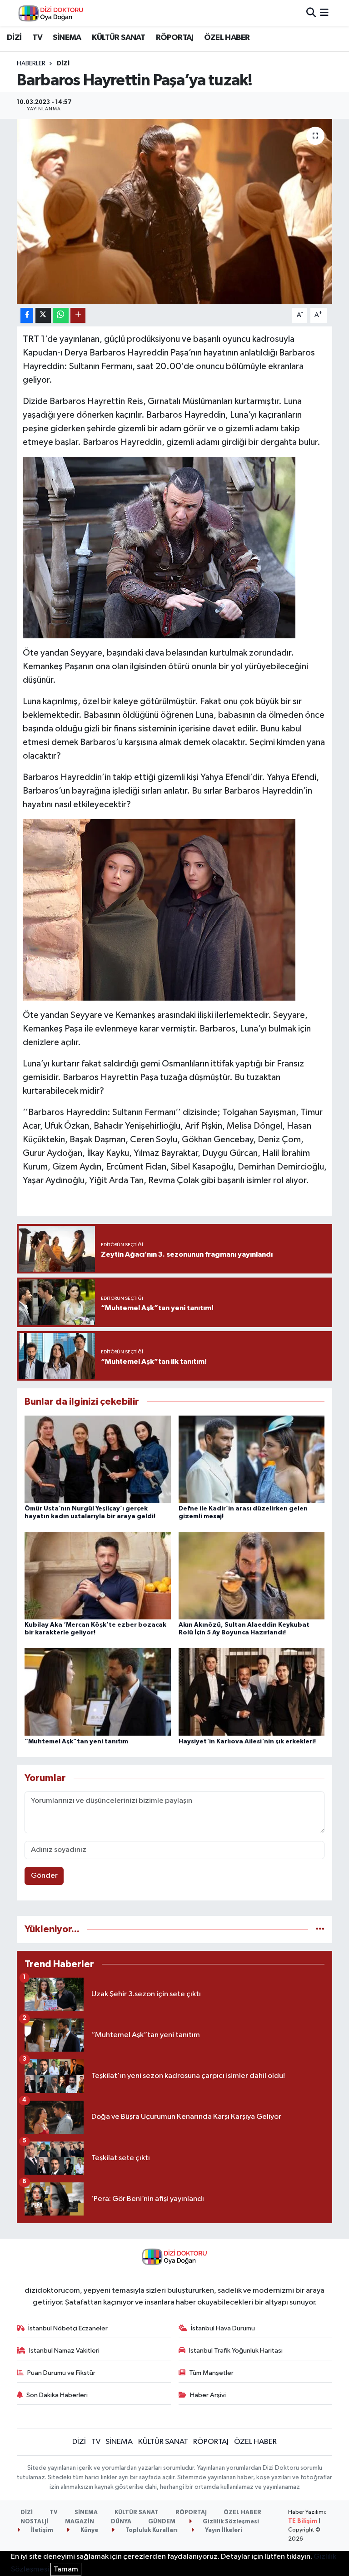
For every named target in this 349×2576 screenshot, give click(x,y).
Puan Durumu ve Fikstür (61, 2373)
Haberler (31, 64)
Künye (89, 2530)
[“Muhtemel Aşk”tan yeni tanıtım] (98, 1692)
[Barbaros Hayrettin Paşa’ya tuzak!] (175, 211)
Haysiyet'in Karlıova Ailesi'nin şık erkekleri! (247, 1742)
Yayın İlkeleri (223, 2530)
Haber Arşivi (208, 2395)
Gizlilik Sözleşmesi (230, 2522)
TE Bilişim (303, 2521)
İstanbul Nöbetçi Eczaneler (68, 2328)
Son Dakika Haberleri (57, 2395)
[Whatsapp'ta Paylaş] (61, 315)
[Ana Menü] (324, 13)
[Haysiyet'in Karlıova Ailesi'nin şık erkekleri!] (252, 1692)
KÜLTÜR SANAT (118, 38)
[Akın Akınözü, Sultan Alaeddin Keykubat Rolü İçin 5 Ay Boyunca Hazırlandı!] (252, 1576)
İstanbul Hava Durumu (223, 2328)
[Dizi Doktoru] (51, 13)
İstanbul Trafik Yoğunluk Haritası (236, 2351)
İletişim (41, 2530)
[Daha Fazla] (78, 315)
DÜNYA (121, 2522)
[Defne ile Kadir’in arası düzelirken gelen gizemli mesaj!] (252, 1459)
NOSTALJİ (34, 2522)
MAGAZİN (80, 2522)
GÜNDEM (162, 2522)
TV (37, 38)
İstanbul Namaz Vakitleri (64, 2351)
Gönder (44, 1876)
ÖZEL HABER (227, 38)
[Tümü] (320, 1929)
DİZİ (14, 38)
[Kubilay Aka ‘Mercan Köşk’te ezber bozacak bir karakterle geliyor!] (98, 1576)
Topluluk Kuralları (151, 2530)
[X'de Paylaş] (43, 315)
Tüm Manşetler (211, 2373)
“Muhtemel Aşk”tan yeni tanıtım (76, 1742)
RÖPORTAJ (175, 38)
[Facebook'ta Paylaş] (27, 315)
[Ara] (311, 13)
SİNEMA (67, 38)
